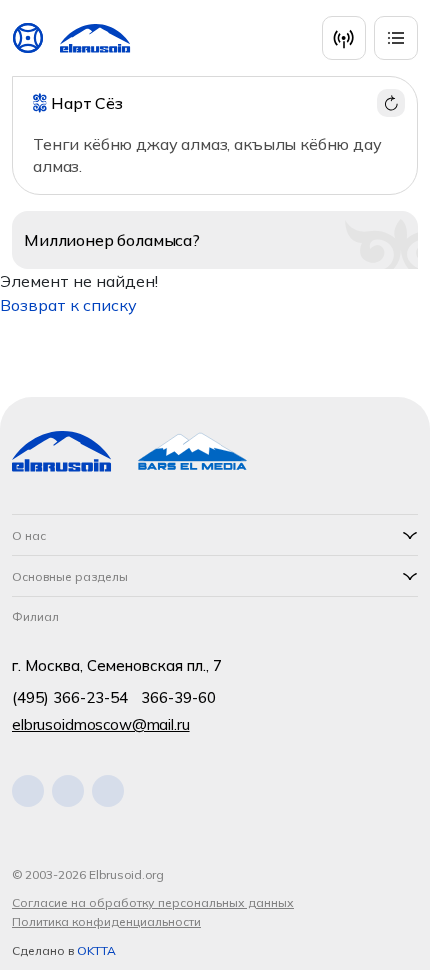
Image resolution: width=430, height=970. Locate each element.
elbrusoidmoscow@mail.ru (101, 724)
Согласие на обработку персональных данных (153, 902)
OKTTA (96, 950)
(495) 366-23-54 (70, 697)
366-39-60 (178, 697)
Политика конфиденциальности (106, 921)
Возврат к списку (68, 305)
